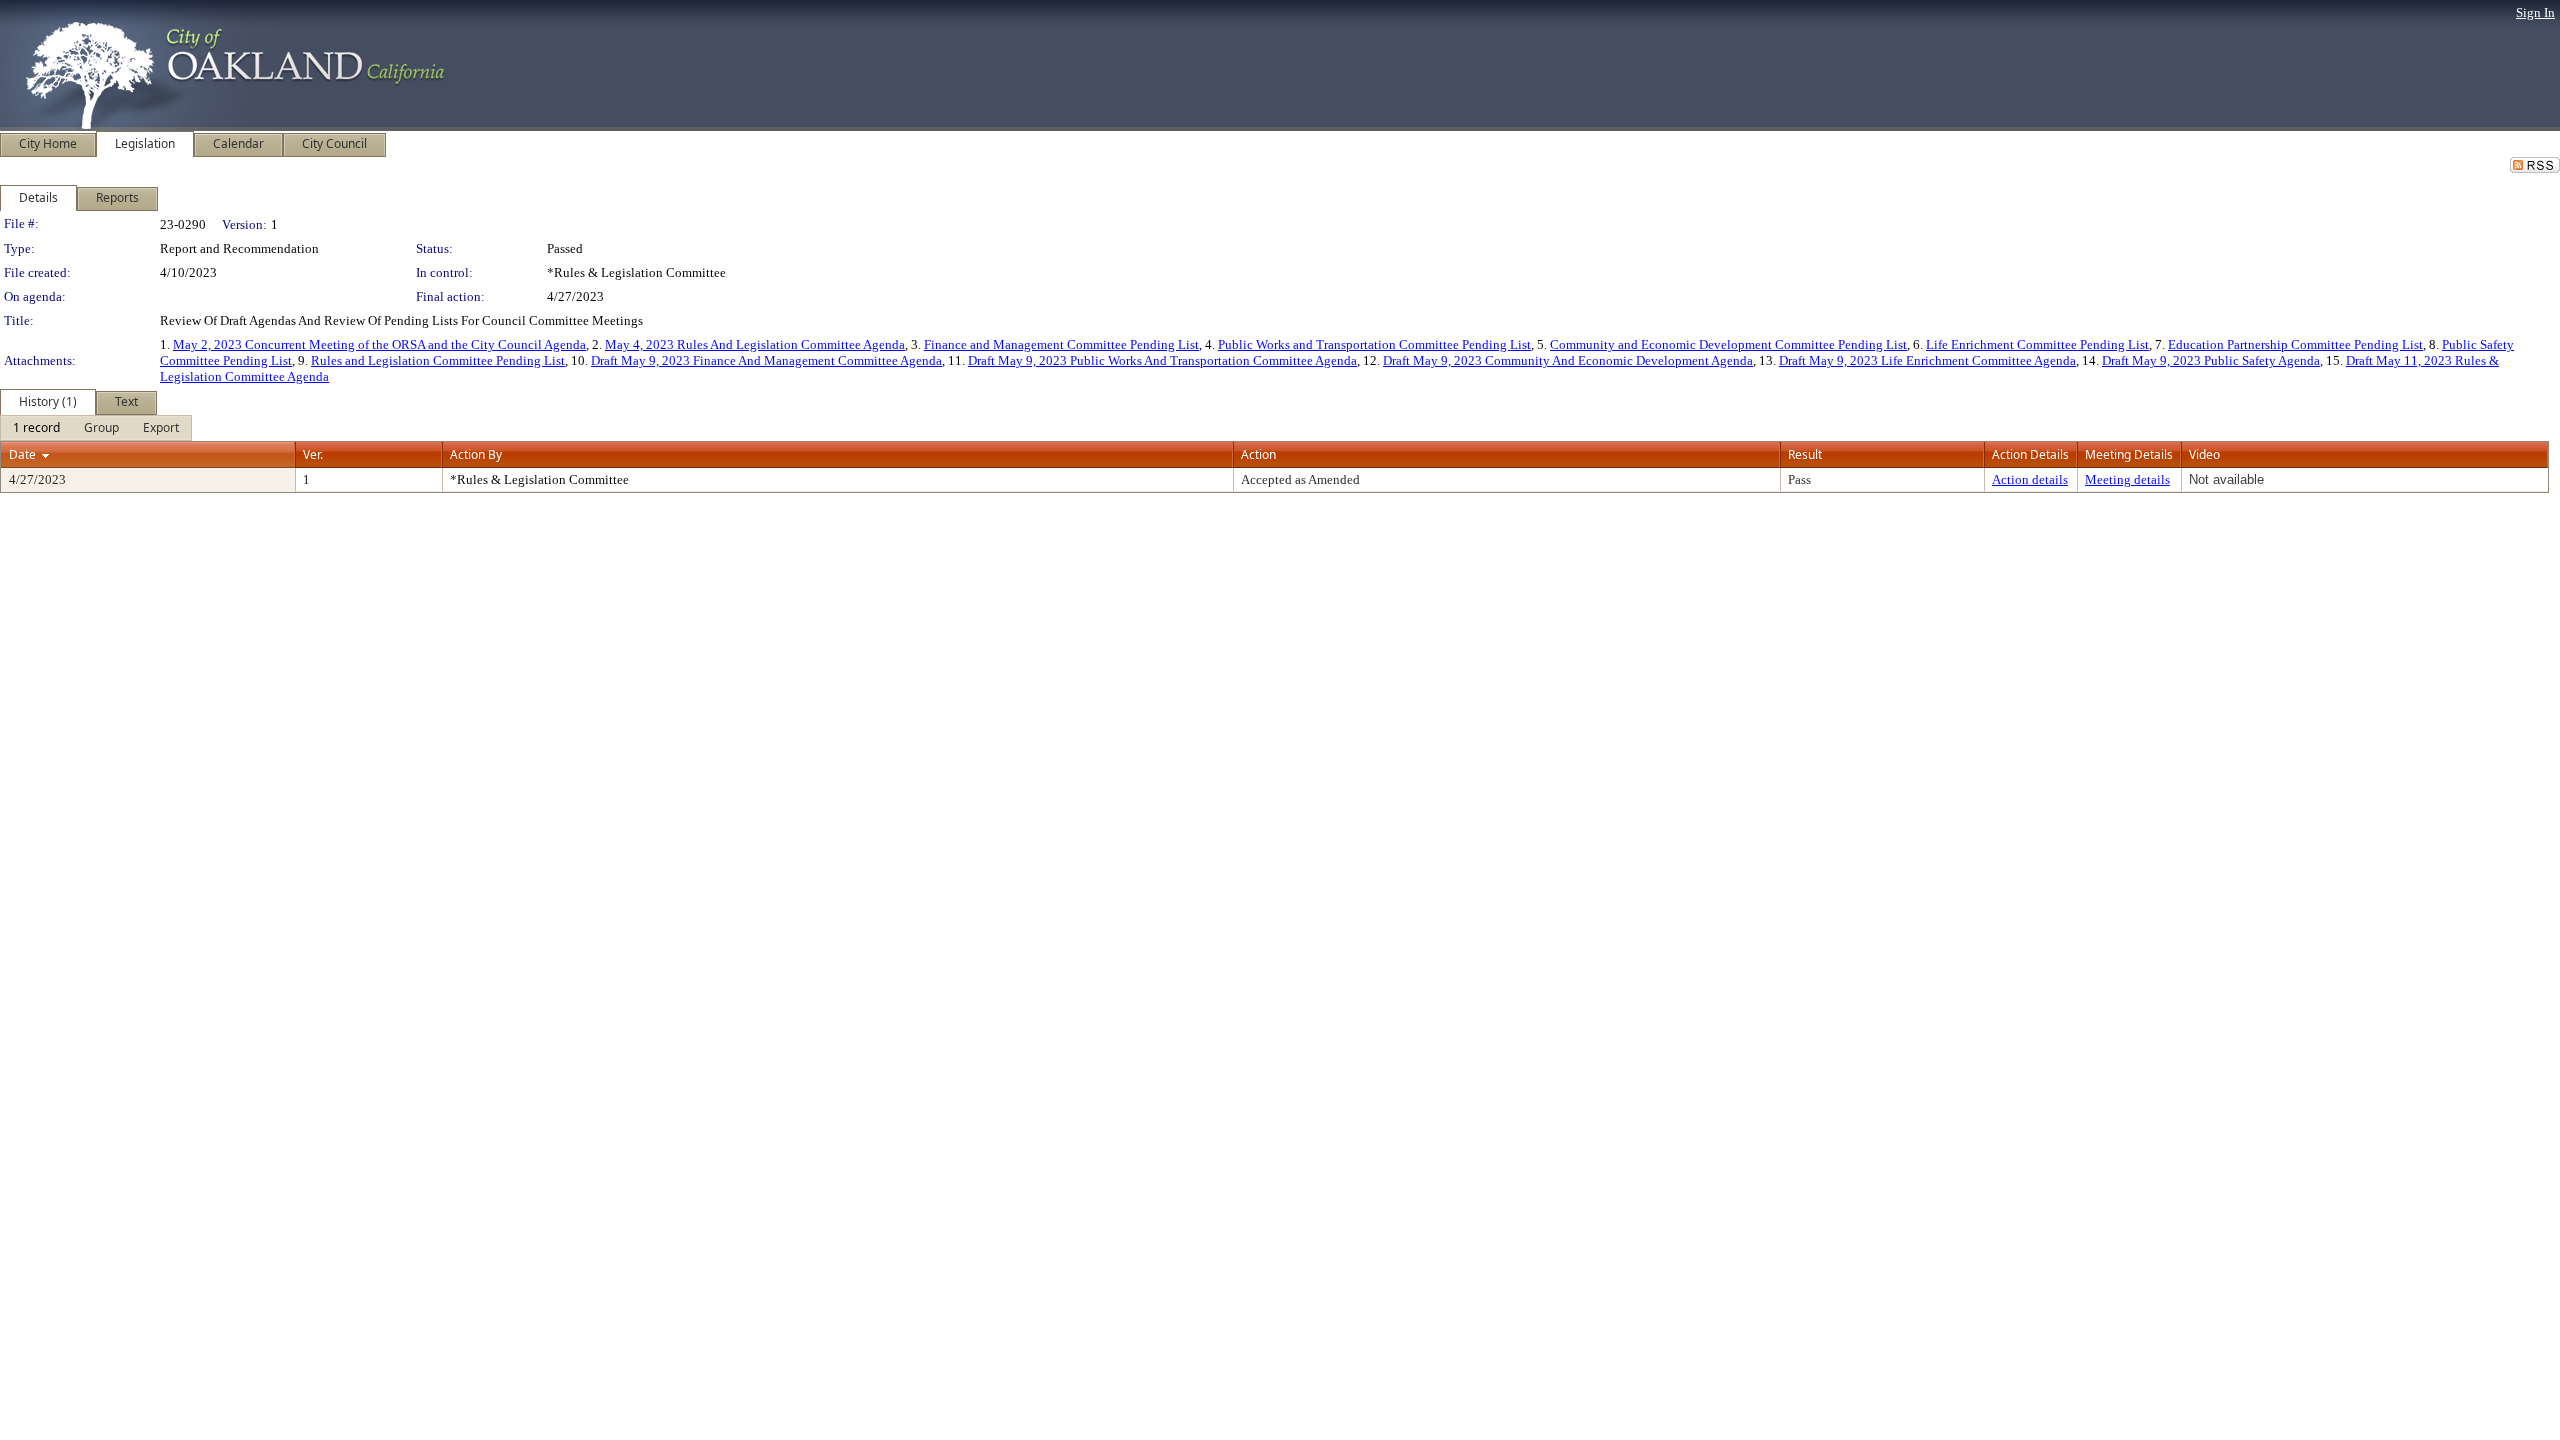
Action (1258, 454)
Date (22, 454)
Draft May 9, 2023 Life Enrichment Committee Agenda (1927, 360)
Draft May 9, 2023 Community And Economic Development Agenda (1568, 360)
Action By (476, 454)
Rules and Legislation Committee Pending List (438, 360)
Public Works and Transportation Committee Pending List (1374, 344)
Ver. (313, 454)
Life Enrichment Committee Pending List (2037, 344)
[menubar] (96, 428)
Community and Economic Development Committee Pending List (1728, 344)
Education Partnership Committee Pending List (2295, 344)
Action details (2030, 479)
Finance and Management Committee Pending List (1061, 344)
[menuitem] (36, 428)
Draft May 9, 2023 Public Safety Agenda (2211, 360)
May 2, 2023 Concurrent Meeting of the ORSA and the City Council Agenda (379, 344)
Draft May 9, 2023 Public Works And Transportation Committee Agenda (1162, 360)
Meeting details (2127, 479)
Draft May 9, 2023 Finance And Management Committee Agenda (766, 360)
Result (1805, 454)
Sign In (2535, 12)
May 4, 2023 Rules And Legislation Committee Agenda (755, 344)
